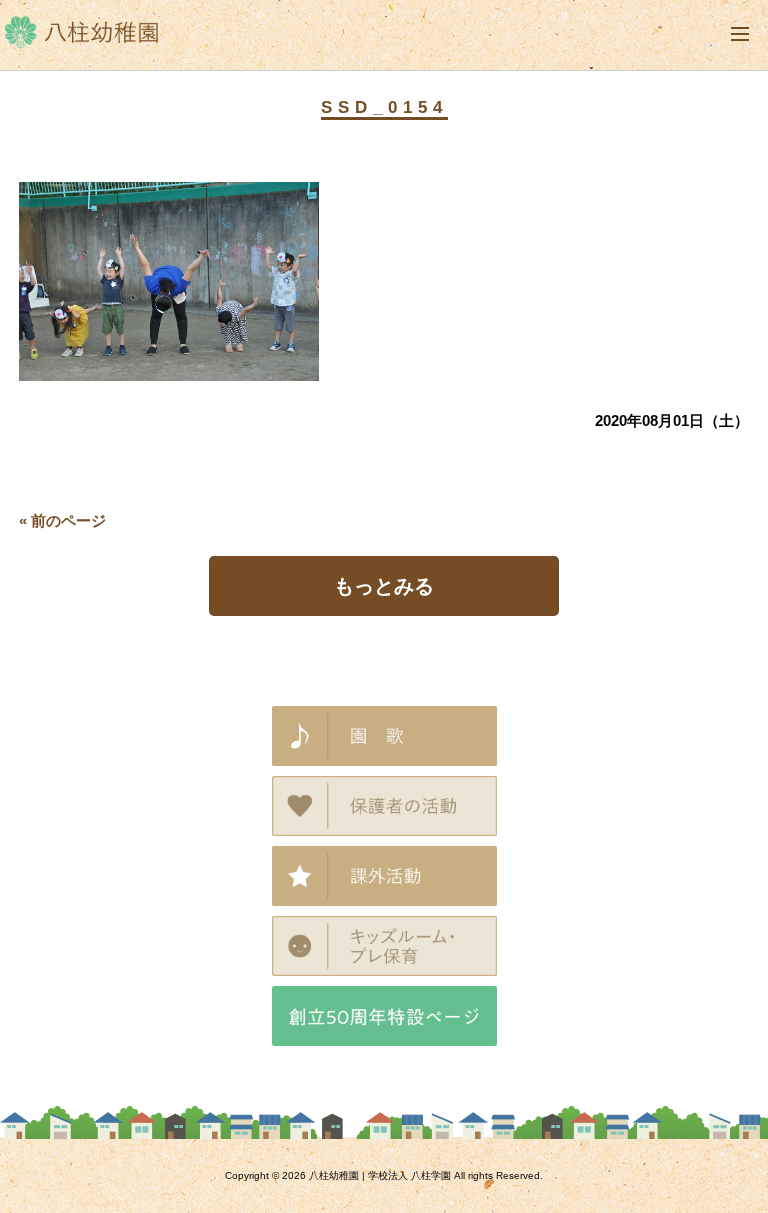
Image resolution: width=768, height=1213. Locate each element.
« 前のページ (62, 520)
